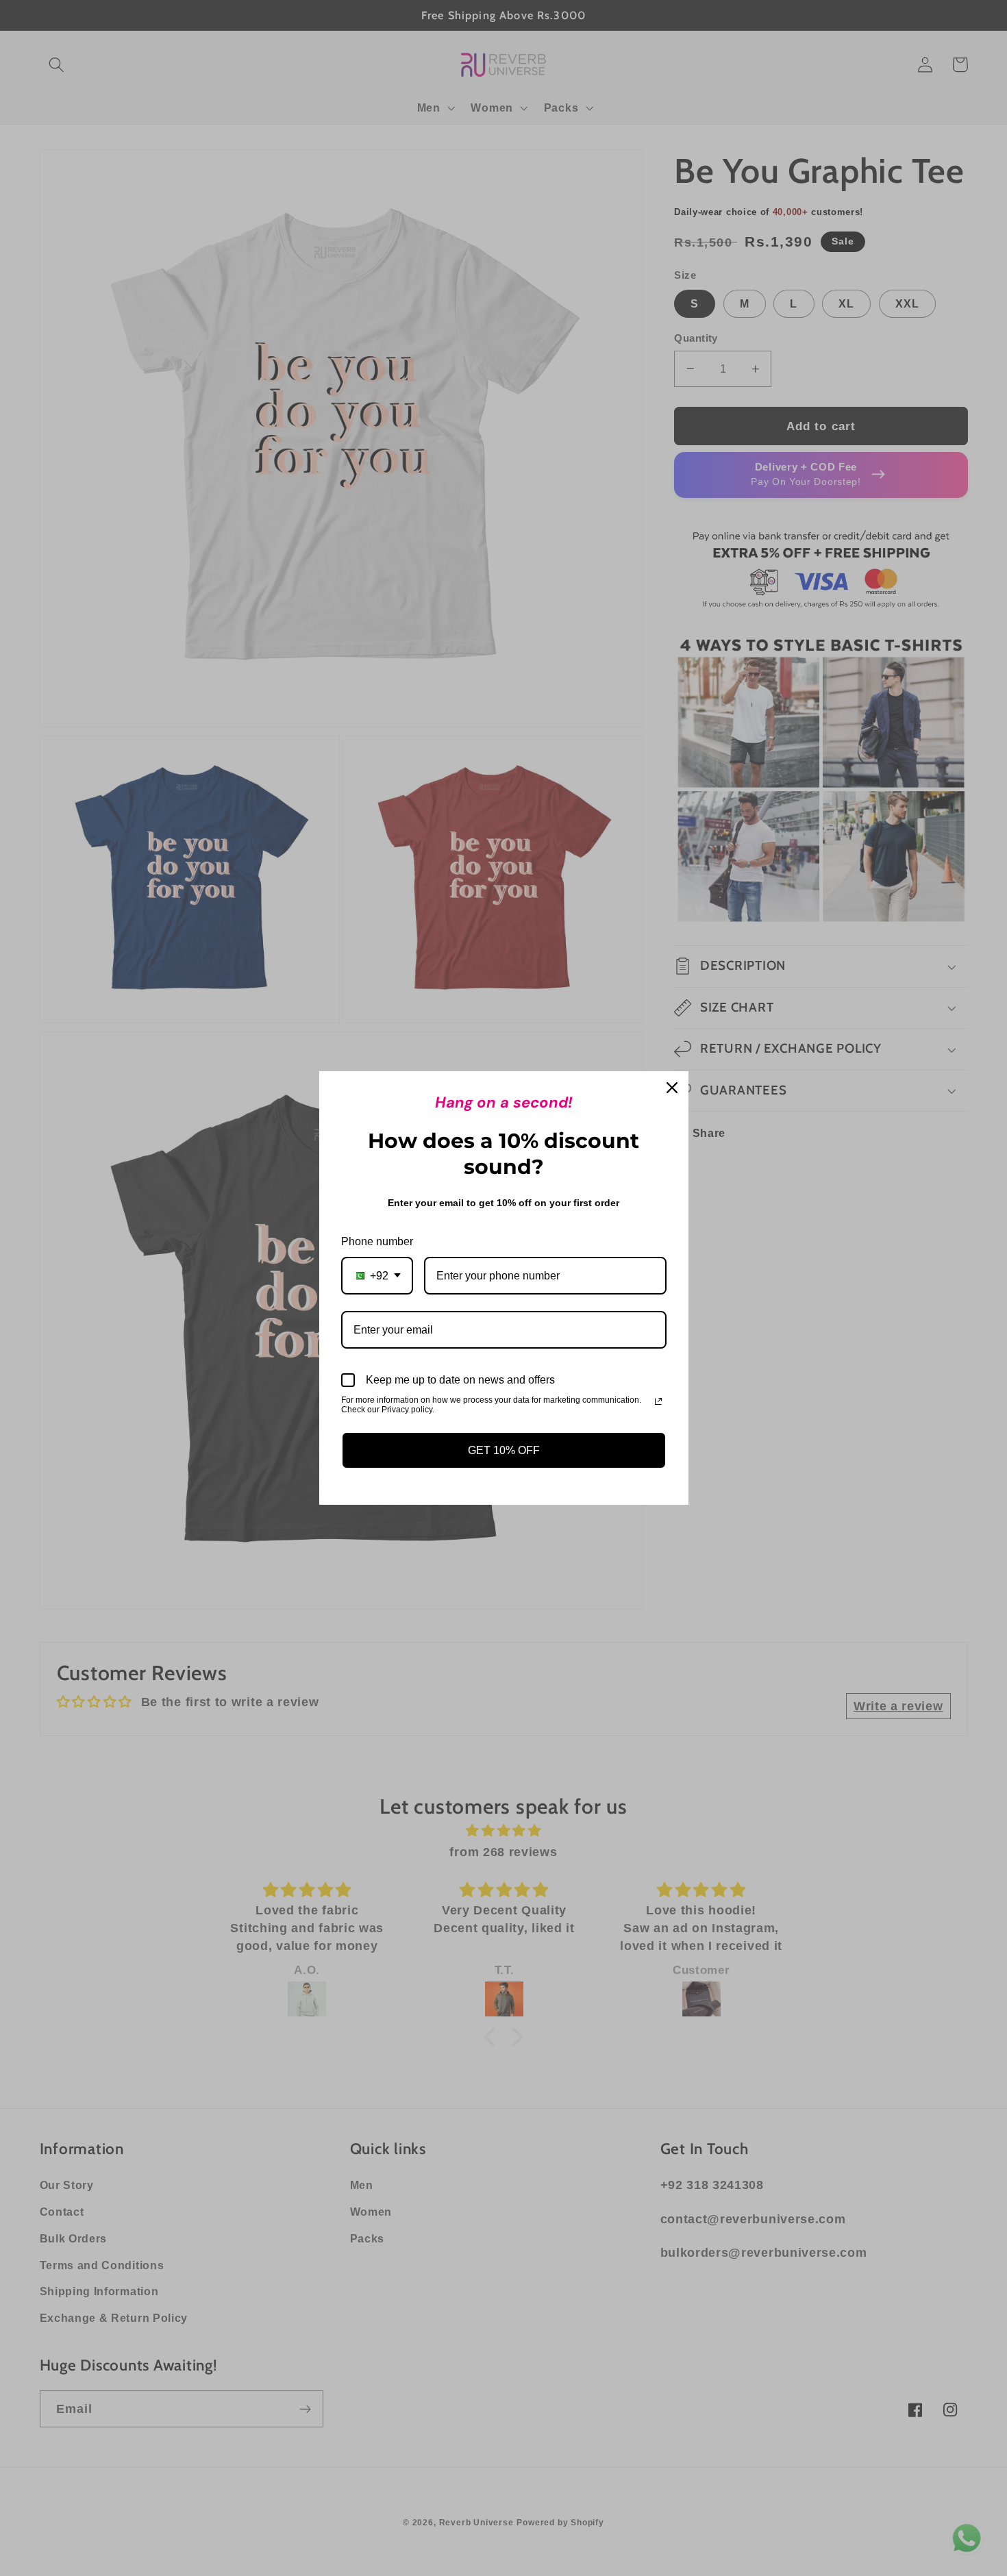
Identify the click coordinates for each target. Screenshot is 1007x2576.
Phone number (377, 1241)
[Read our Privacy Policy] (658, 1401)
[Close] (672, 1088)
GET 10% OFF (504, 1450)
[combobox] (377, 1276)
